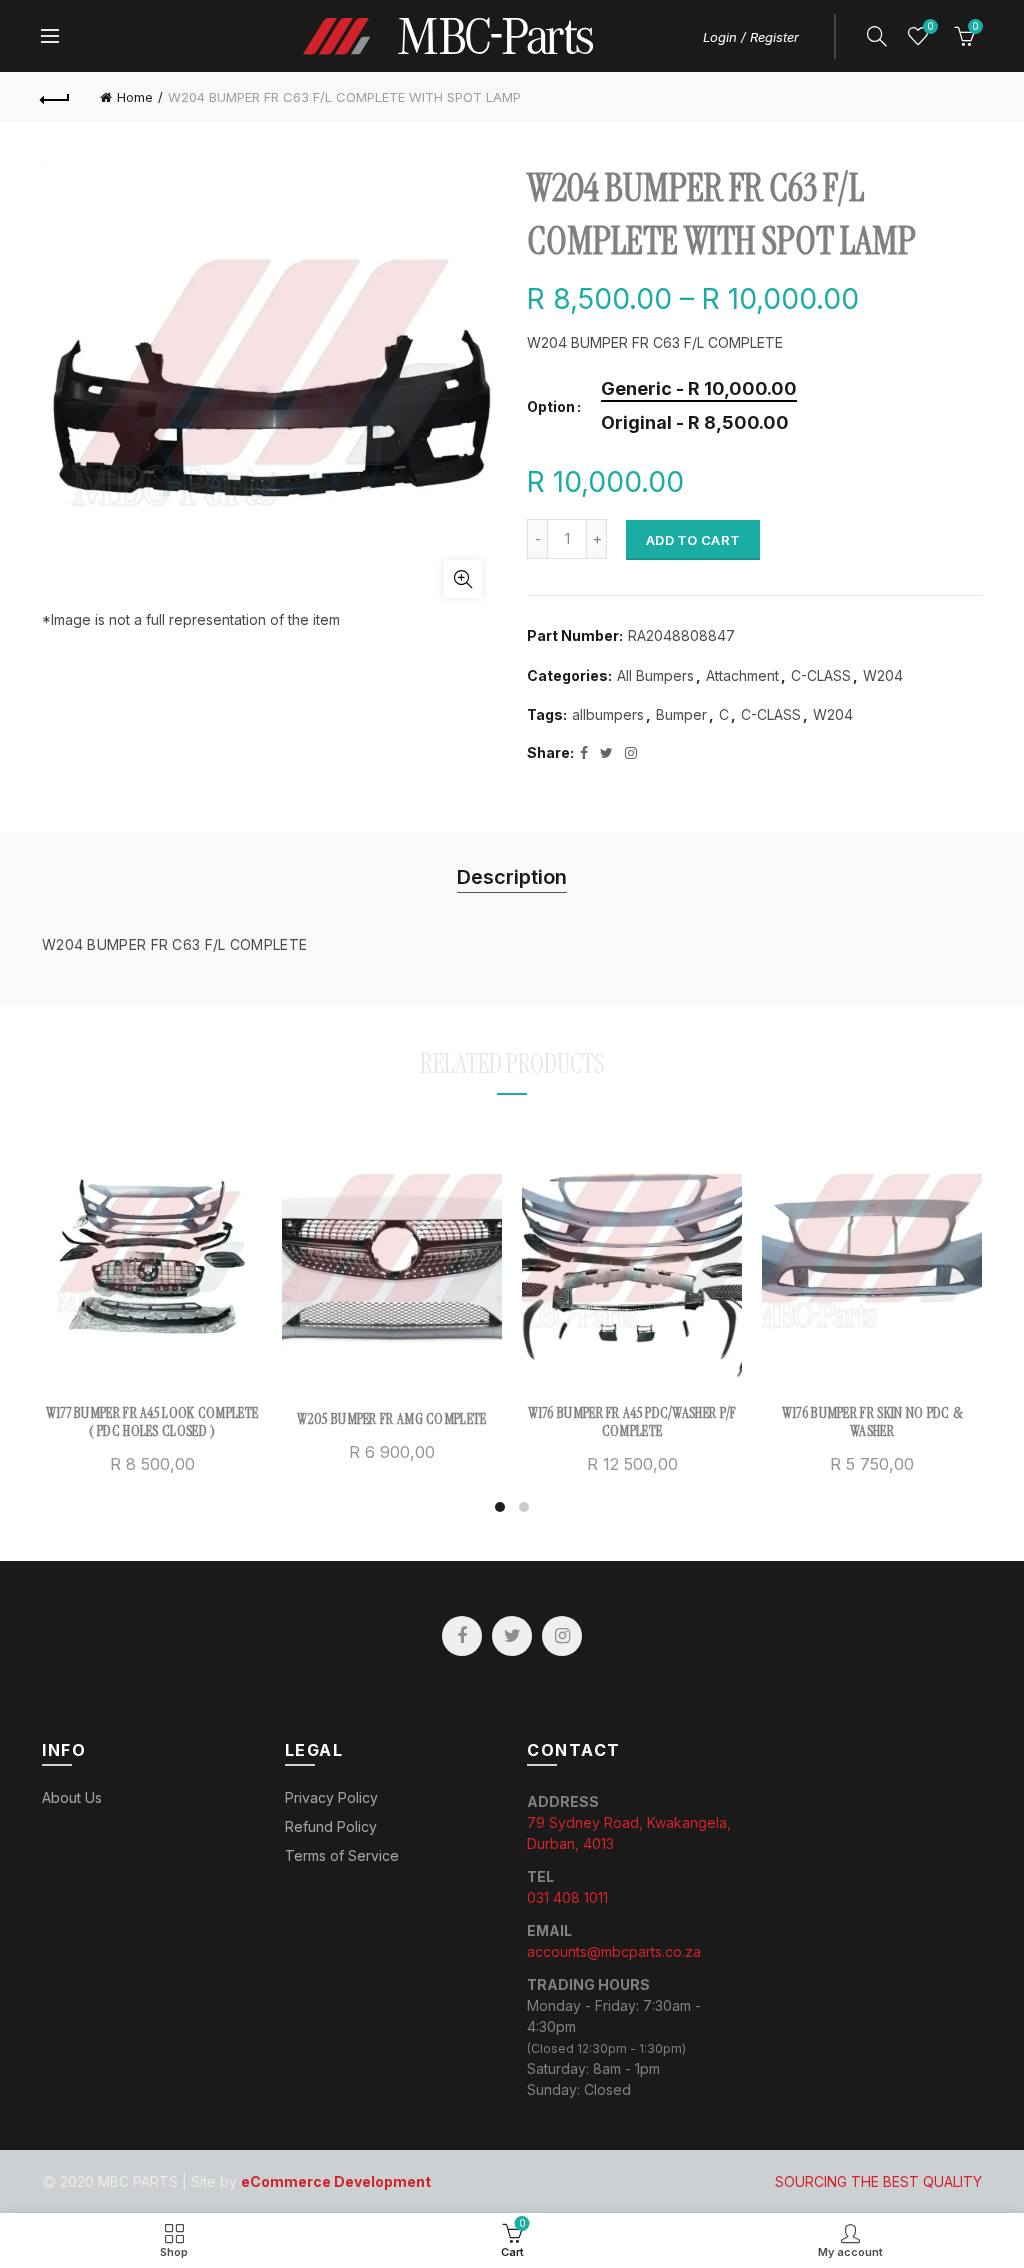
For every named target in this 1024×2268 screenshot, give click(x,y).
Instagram (562, 1636)
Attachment (742, 675)
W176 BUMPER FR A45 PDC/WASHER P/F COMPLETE (632, 1422)
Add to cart (693, 540)
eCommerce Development (336, 2181)
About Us (72, 1797)
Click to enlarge (463, 579)
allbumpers (608, 714)
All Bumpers (655, 675)
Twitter (512, 1636)
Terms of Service (342, 1855)
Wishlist (930, 26)
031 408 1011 (567, 1897)
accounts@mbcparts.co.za (614, 1951)
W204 (883, 675)
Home (135, 97)
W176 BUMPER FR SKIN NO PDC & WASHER (872, 1422)
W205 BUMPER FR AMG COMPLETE (391, 1419)
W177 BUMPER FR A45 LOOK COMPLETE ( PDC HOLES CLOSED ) (152, 1422)
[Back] (56, 97)
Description (512, 877)
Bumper (681, 714)
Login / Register (751, 37)
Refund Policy (331, 1826)
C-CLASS (821, 675)
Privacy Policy (331, 1797)
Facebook (462, 1636)
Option (551, 407)
